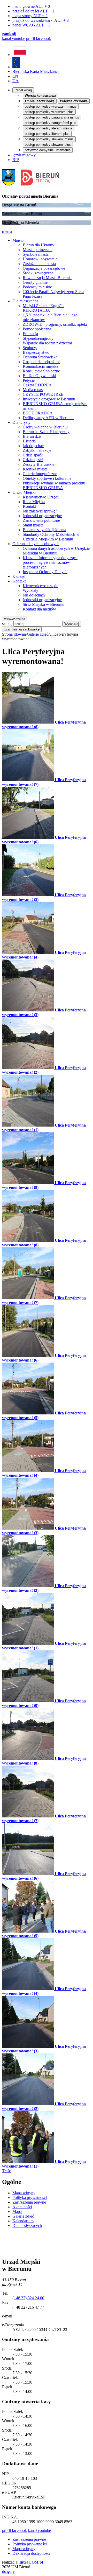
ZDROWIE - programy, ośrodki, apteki (55, 324)
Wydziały (30, 590)
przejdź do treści (33, 11)
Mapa (17, 2212)
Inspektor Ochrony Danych (45, 572)
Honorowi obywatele (40, 259)
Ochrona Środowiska (40, 357)
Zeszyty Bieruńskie (38, 464)
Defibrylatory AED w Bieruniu (48, 418)
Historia (29, 441)
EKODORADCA (38, 413)
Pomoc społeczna (37, 329)
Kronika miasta (35, 469)
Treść (6, 2171)
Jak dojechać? (34, 595)
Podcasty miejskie (37, 287)
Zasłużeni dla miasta (39, 264)
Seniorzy (30, 348)
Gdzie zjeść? (33, 460)
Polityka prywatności (30, 2197)
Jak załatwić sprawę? (40, 511)
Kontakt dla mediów (39, 609)
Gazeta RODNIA (37, 385)
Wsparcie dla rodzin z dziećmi (47, 343)
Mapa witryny (24, 2193)
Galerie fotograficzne (40, 474)
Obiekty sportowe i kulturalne (47, 478)
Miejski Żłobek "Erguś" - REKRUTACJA (43, 308)
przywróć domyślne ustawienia (48, 150)
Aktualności (22, 2207)
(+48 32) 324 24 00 (28, 2298)
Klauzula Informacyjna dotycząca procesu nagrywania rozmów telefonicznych (50, 562)
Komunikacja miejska (40, 366)
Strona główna (14, 634)
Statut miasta (33, 525)
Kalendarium (23, 2221)
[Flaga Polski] (20, 55)
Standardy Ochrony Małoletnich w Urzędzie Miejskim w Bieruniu (51, 537)
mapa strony (30, 16)
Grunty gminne (35, 282)
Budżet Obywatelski (39, 376)
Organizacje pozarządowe (44, 268)
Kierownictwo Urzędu (41, 497)
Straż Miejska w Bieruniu (44, 604)
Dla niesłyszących (27, 2226)
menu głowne (31, 6)
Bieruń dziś (32, 436)
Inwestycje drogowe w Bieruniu (49, 399)
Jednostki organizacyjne (42, 516)
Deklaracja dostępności (31, 2553)
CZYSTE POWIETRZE (43, 394)
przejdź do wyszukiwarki (41, 20)
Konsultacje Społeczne (41, 371)
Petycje (29, 380)
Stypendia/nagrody (38, 338)
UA (16, 81)
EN (15, 76)
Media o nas (33, 390)
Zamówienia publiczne (41, 520)
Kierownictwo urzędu (41, 586)
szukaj (7, 624)
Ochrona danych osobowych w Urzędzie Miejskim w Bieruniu (56, 551)
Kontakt (29, 506)
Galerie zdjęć (38, 634)
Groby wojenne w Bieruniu (45, 427)
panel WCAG (31, 25)
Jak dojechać (33, 446)
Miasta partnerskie (38, 250)
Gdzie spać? (33, 455)
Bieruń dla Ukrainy (38, 245)
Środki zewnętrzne (38, 273)
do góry (8, 2571)
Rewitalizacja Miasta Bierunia (47, 278)
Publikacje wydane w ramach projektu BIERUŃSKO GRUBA (54, 485)
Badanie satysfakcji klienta (44, 530)
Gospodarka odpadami (41, 362)
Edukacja (30, 334)
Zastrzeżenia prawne (29, 2202)
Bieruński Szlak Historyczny (46, 432)
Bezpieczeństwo (36, 352)
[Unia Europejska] (16, 67)
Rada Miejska (34, 502)
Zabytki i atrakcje (37, 450)
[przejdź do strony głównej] (32, 187)
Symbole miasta (36, 254)
